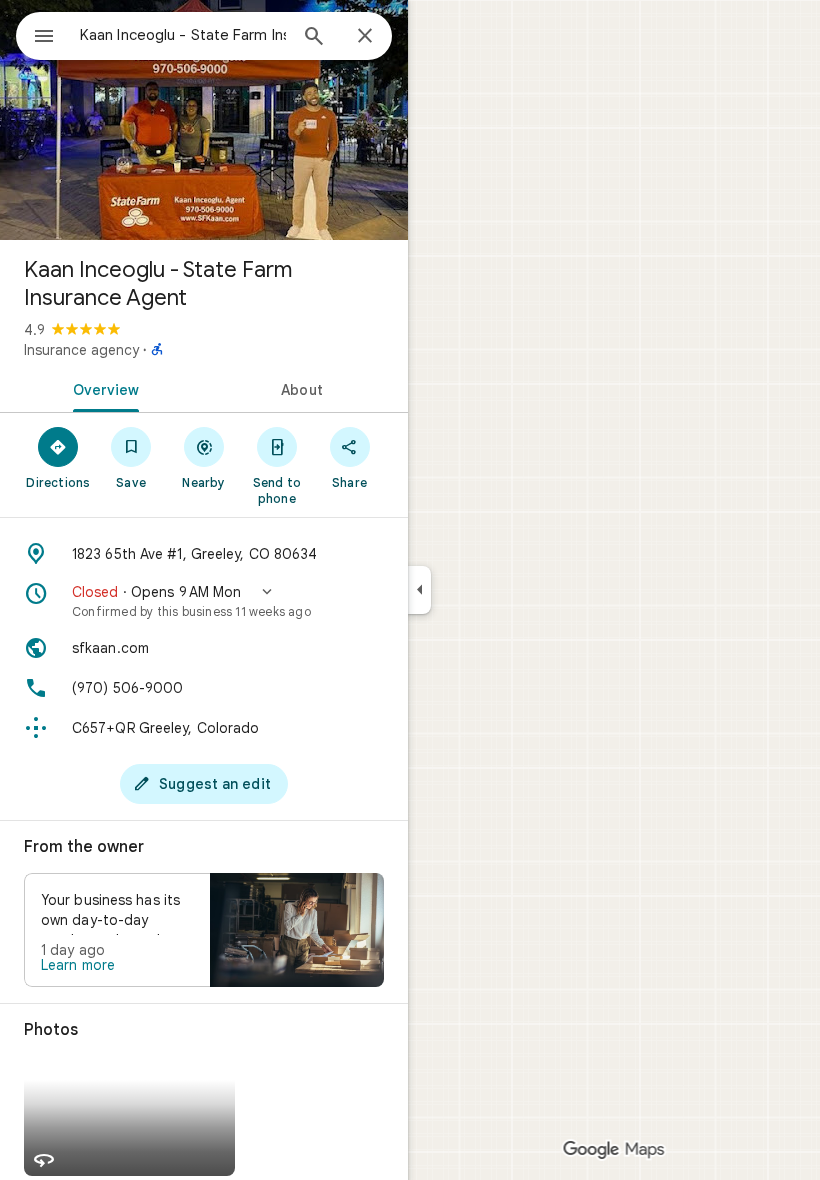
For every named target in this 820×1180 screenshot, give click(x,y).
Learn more (78, 965)
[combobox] (183, 35)
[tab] (102, 388)
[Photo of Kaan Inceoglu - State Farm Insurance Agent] (204, 120)
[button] (204, 601)
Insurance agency (81, 350)
